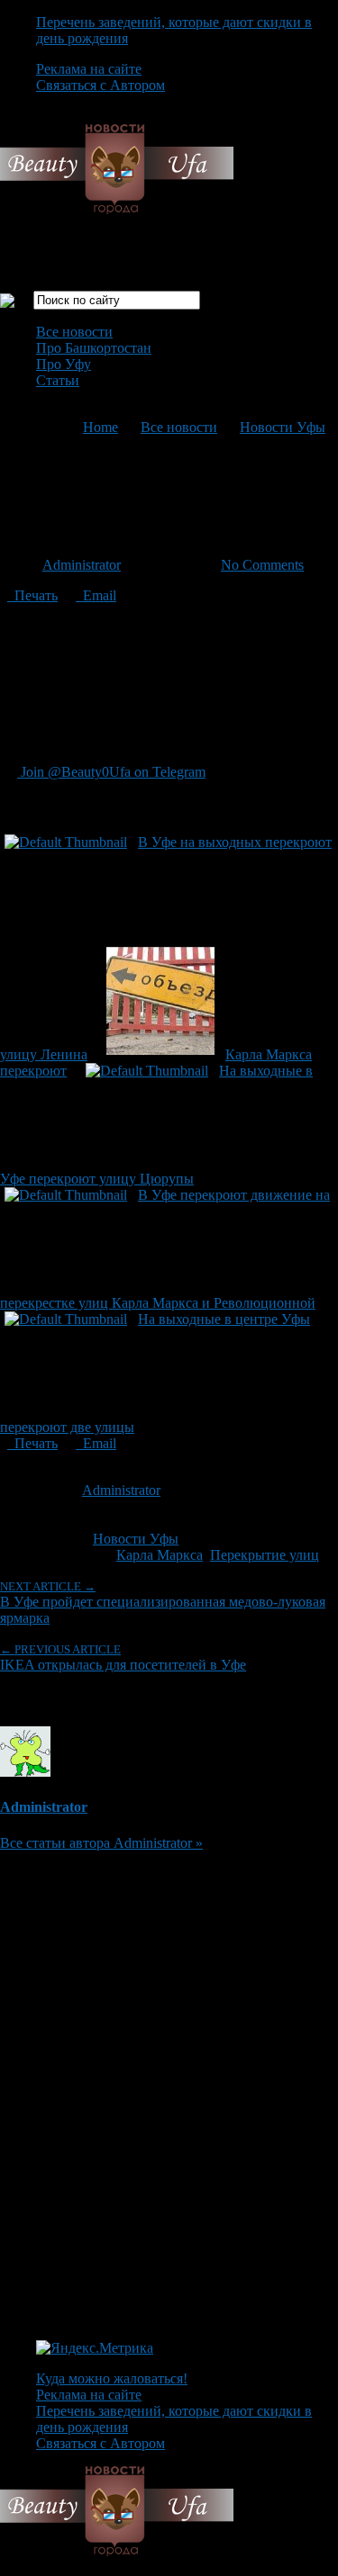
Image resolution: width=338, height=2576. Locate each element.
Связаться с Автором (100, 85)
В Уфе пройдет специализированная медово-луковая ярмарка (163, 1603)
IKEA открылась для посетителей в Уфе (123, 1657)
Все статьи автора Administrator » (101, 1843)
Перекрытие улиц (265, 1555)
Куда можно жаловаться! (112, 2378)
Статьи (58, 380)
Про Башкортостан (94, 348)
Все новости (74, 332)
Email (96, 595)
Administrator (82, 565)
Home (100, 427)
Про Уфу (64, 364)
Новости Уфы (283, 427)
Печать (32, 595)
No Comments (262, 565)
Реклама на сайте (89, 69)
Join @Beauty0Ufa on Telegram (111, 772)
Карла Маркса (160, 1555)
